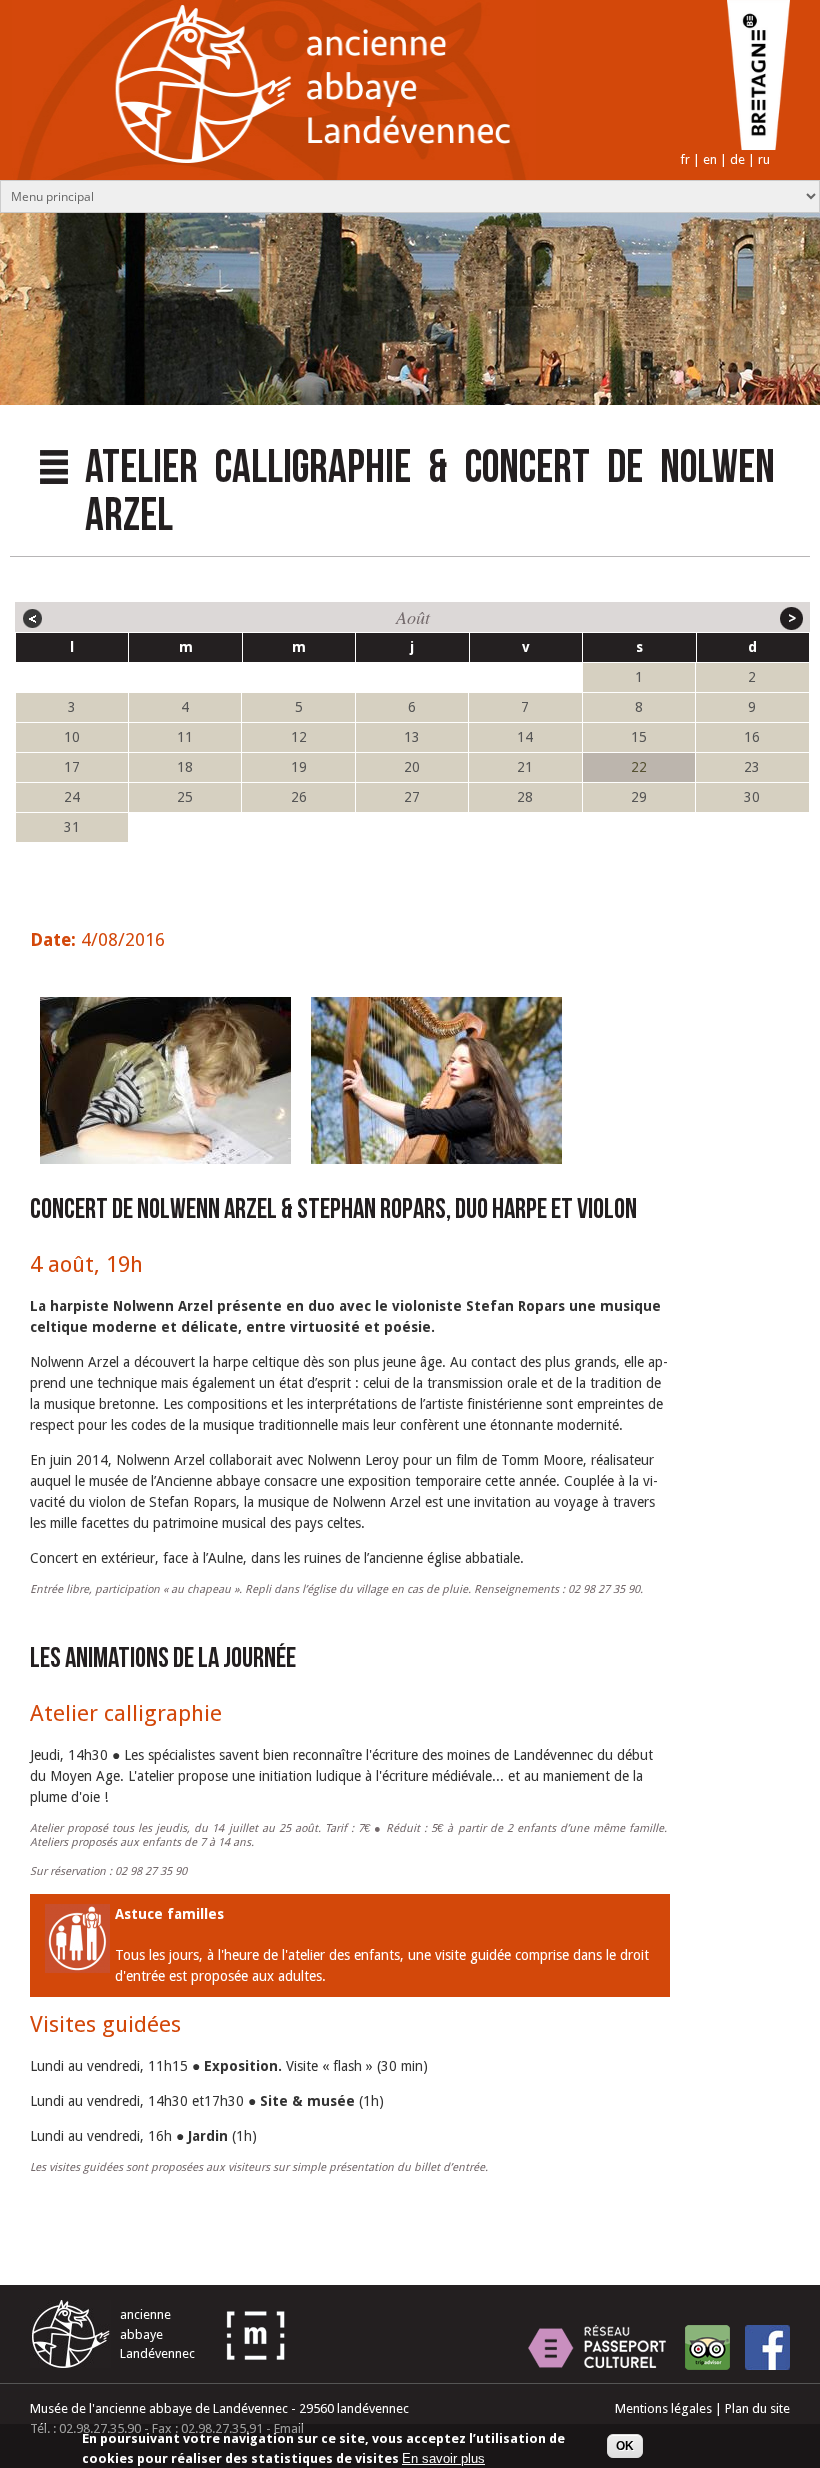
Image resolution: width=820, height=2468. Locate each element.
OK (625, 2446)
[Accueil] (268, 175)
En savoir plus (443, 2458)
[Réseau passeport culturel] (597, 2347)
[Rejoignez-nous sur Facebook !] (767, 2347)
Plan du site (757, 2408)
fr (685, 159)
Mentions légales (663, 2408)
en (710, 159)
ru (764, 159)
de (737, 159)
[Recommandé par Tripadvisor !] (707, 2347)
